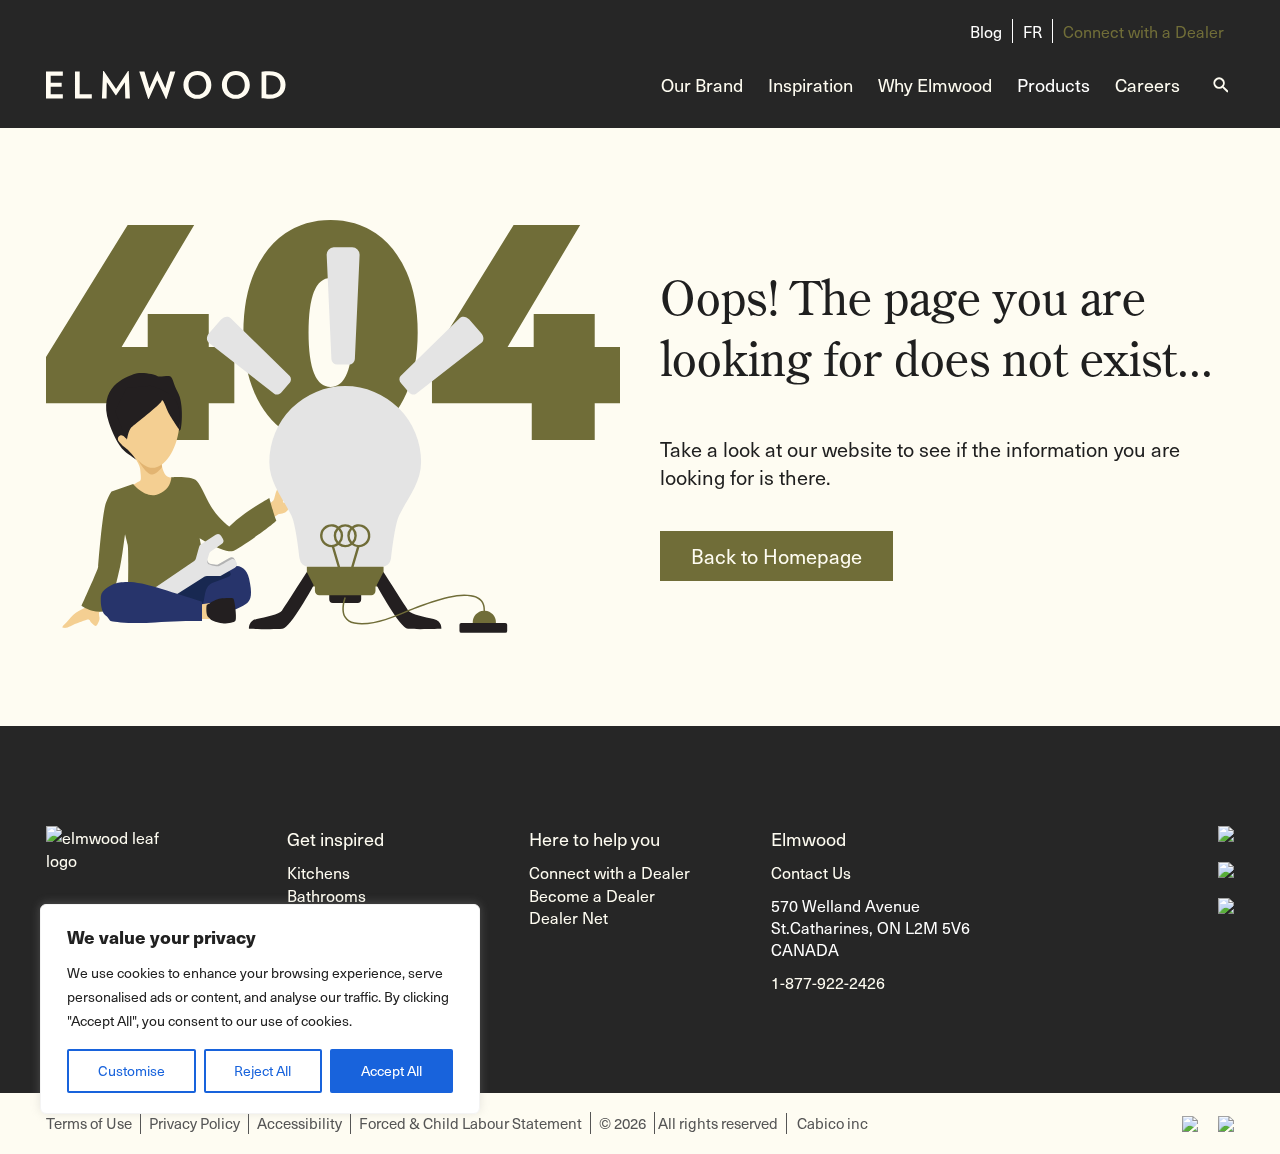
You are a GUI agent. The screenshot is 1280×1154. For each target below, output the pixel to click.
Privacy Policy (194, 1123)
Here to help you (594, 838)
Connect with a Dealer (1143, 31)
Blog (986, 31)
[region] (260, 1009)
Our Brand (702, 84)
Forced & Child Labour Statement (470, 1123)
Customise (131, 1070)
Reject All (262, 1070)
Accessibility (299, 1123)
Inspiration (810, 84)
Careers (1147, 84)
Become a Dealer (592, 895)
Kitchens (318, 872)
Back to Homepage (776, 556)
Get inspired (335, 838)
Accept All (391, 1070)
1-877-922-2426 (828, 982)
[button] (1245, 1109)
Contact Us (811, 872)
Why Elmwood (935, 84)
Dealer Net (568, 917)
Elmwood (808, 838)
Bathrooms (326, 895)
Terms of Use (89, 1123)
